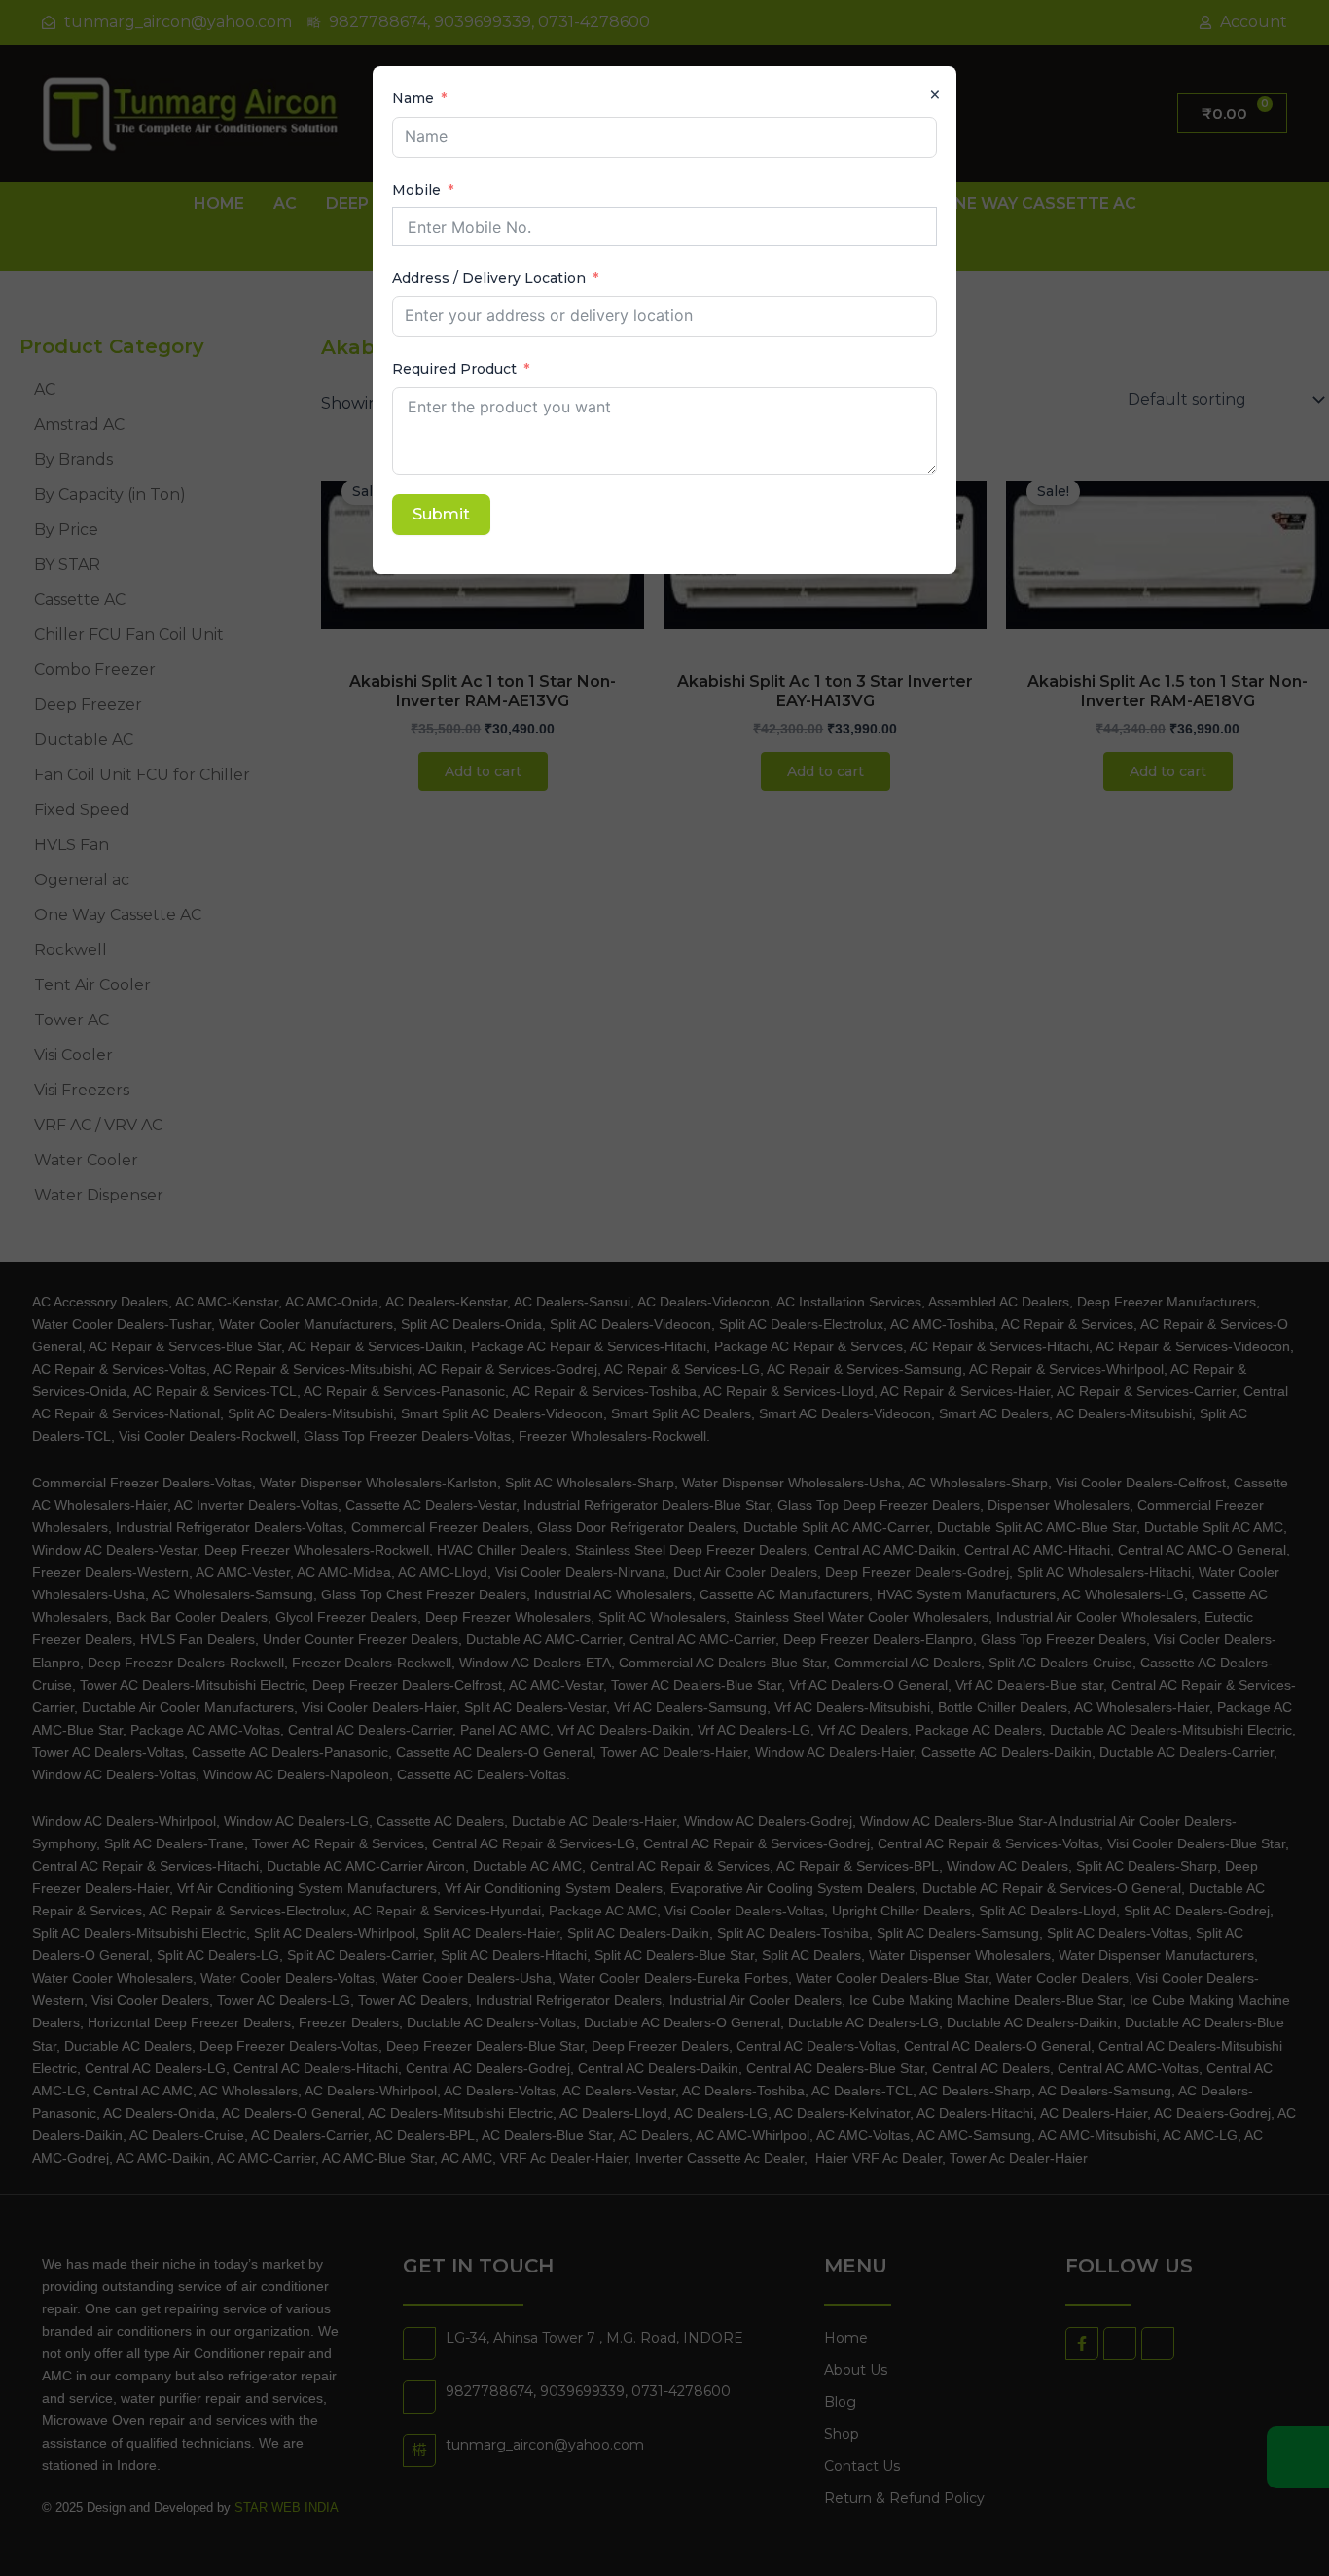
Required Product (454, 369)
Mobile (416, 190)
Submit (441, 514)
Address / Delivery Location (489, 278)
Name (413, 98)
